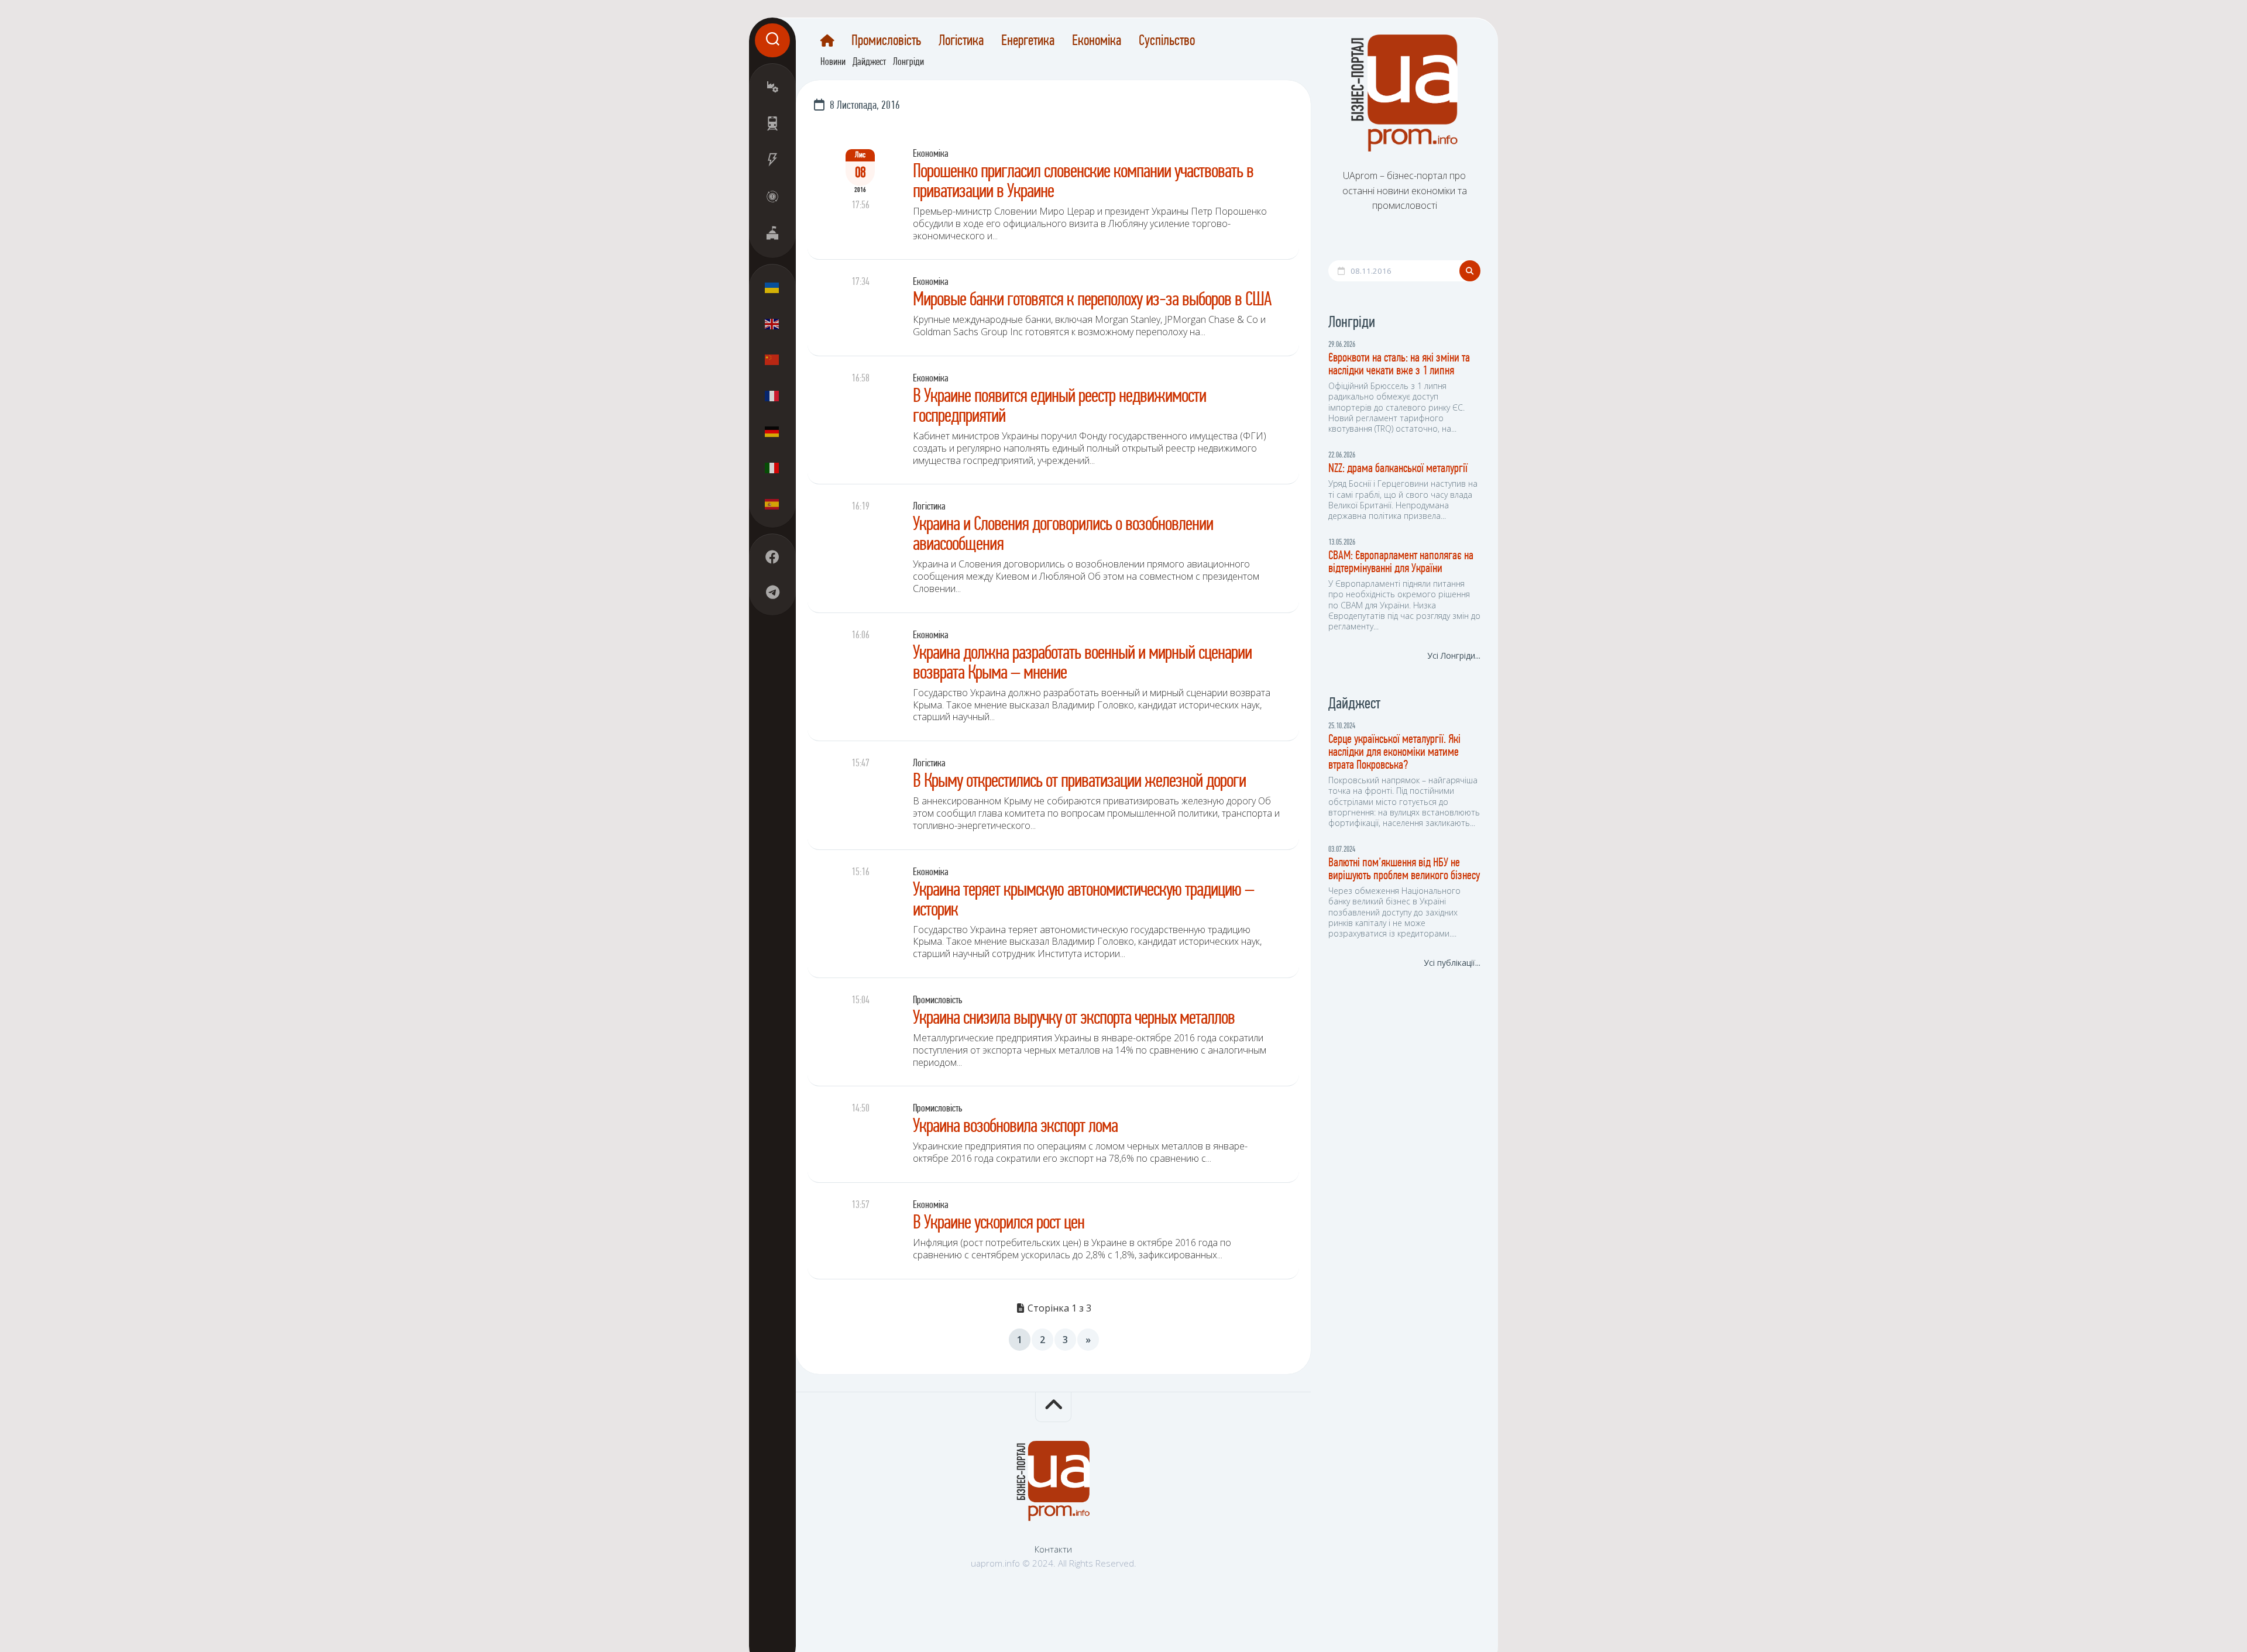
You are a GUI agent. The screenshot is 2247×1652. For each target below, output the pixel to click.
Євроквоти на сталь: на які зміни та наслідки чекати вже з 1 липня (1399, 365)
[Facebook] (772, 557)
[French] (772, 395)
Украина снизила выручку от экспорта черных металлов (1074, 1019)
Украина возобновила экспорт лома (1015, 1127)
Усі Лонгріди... (1454, 655)
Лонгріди (908, 63)
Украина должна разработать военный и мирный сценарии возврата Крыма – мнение (1082, 664)
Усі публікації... (1452, 963)
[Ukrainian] (772, 288)
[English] (772, 323)
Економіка (1097, 42)
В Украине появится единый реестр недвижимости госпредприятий (1059, 407)
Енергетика (1028, 42)
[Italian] (772, 467)
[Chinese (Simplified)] (772, 360)
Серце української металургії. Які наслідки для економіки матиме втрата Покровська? (1394, 753)
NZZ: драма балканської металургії (1398, 469)
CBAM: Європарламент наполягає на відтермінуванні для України (1401, 562)
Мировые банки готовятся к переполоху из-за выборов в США (1092, 300)
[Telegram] (772, 592)
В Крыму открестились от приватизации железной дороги (1079, 782)
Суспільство (1167, 42)
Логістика (961, 42)
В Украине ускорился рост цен (999, 1223)
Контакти (1053, 1549)
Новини (833, 63)
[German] (772, 432)
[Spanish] (772, 504)
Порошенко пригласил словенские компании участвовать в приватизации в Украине (1083, 182)
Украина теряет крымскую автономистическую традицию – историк (1083, 901)
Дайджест (869, 63)
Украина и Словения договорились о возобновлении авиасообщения (1063, 535)
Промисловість (886, 42)
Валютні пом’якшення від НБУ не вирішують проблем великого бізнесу (1404, 870)
